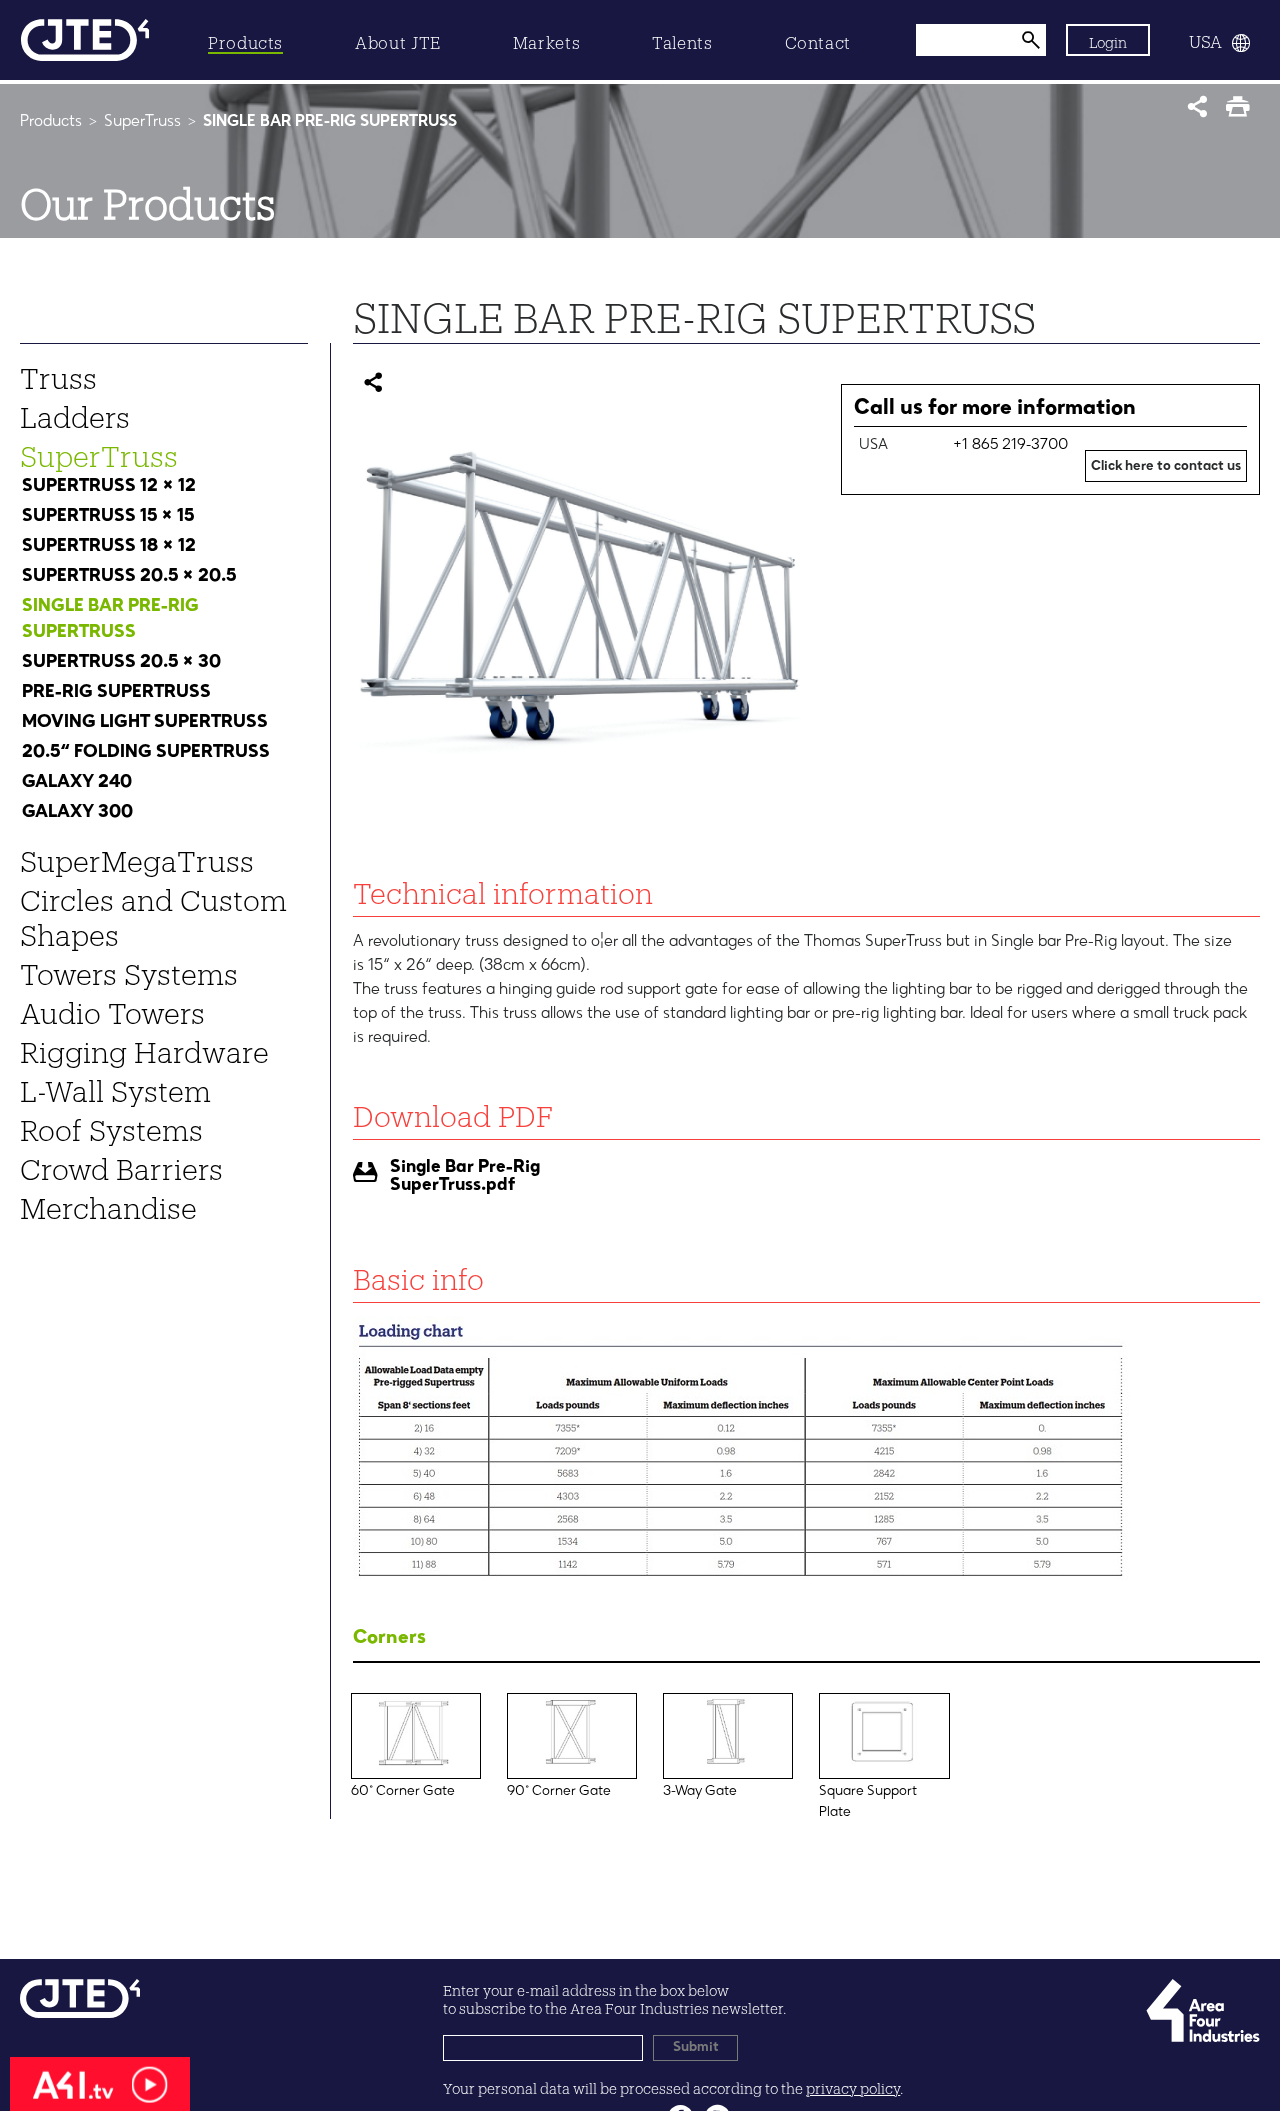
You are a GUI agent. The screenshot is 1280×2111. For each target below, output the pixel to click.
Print (1242, 112)
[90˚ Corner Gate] (572, 1708)
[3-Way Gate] (728, 1708)
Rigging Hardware (144, 1047)
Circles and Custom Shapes (153, 912)
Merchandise (108, 1203)
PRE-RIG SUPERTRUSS (116, 692)
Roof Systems (111, 1125)
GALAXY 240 (77, 782)
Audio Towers (112, 1008)
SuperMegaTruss (137, 856)
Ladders (75, 412)
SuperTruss (142, 122)
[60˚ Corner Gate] (416, 1708)
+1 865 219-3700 (1010, 445)
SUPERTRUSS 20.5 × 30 (121, 662)
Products (51, 122)
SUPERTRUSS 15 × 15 (108, 516)
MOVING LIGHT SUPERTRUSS (145, 722)
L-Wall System (115, 1086)
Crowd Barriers (121, 1164)
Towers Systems (129, 969)
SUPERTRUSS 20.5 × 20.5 (129, 576)
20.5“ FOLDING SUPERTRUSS (146, 752)
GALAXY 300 (77, 812)
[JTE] (85, 40)
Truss (58, 373)
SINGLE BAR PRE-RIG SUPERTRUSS (110, 619)
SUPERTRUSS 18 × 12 (109, 546)
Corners (389, 1638)
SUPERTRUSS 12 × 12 (109, 486)
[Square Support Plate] (884, 1708)
